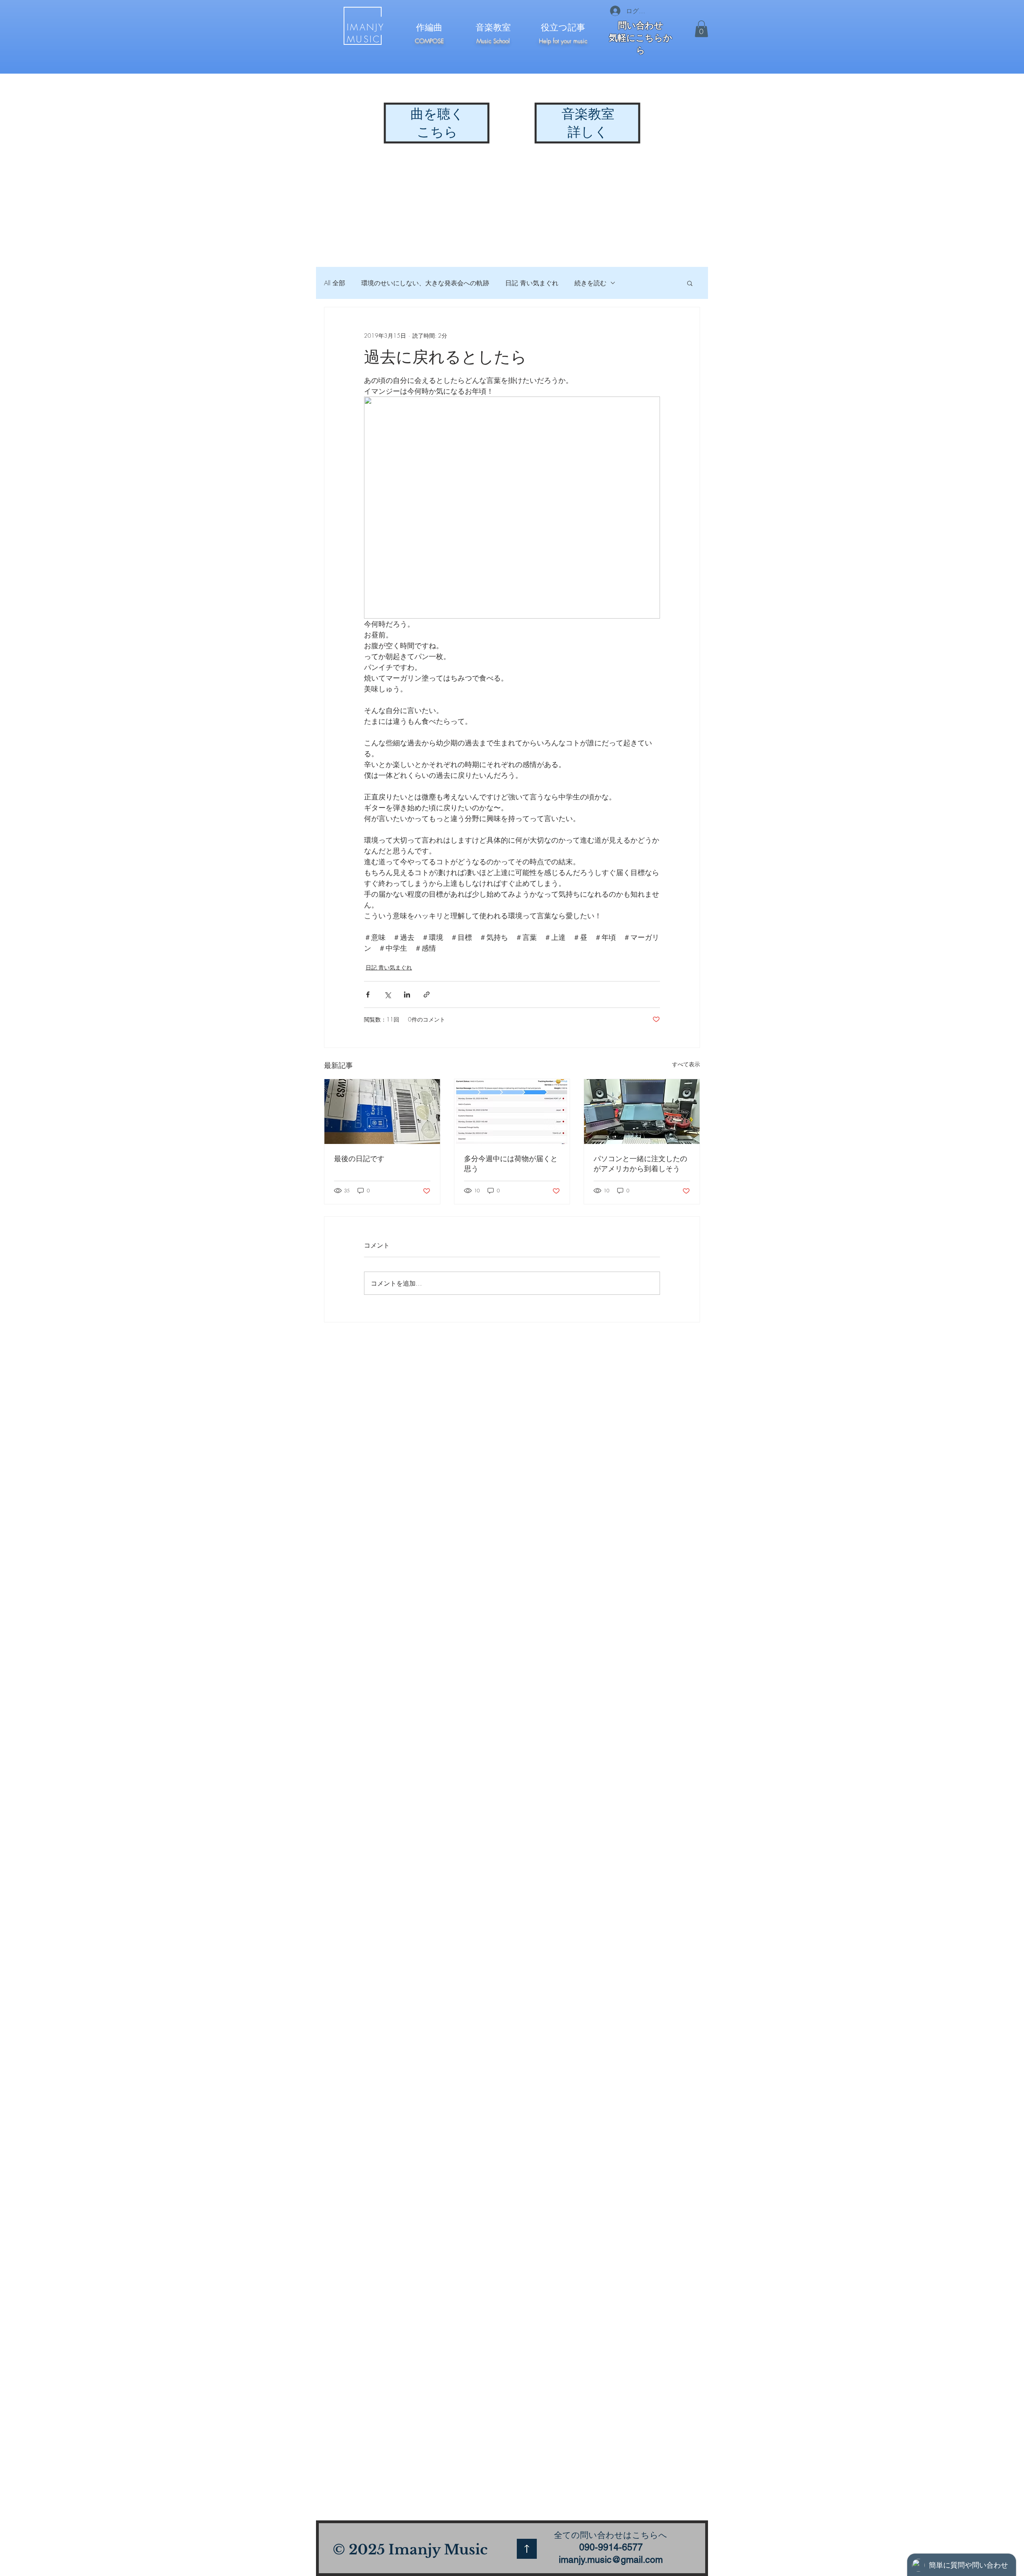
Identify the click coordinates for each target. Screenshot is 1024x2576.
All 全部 (335, 283)
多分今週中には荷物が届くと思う (511, 1163)
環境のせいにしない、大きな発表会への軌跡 (425, 283)
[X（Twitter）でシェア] (387, 995)
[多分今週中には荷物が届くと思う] (512, 1112)
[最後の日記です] (382, 1112)
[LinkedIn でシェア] (407, 995)
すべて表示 (686, 1064)
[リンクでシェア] (427, 995)
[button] (701, 29)
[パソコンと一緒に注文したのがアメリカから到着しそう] (642, 1112)
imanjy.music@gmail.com (611, 2560)
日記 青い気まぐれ (532, 283)
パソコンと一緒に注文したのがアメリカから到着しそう (640, 1163)
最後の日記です (359, 1158)
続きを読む (590, 283)
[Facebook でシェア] (368, 995)
